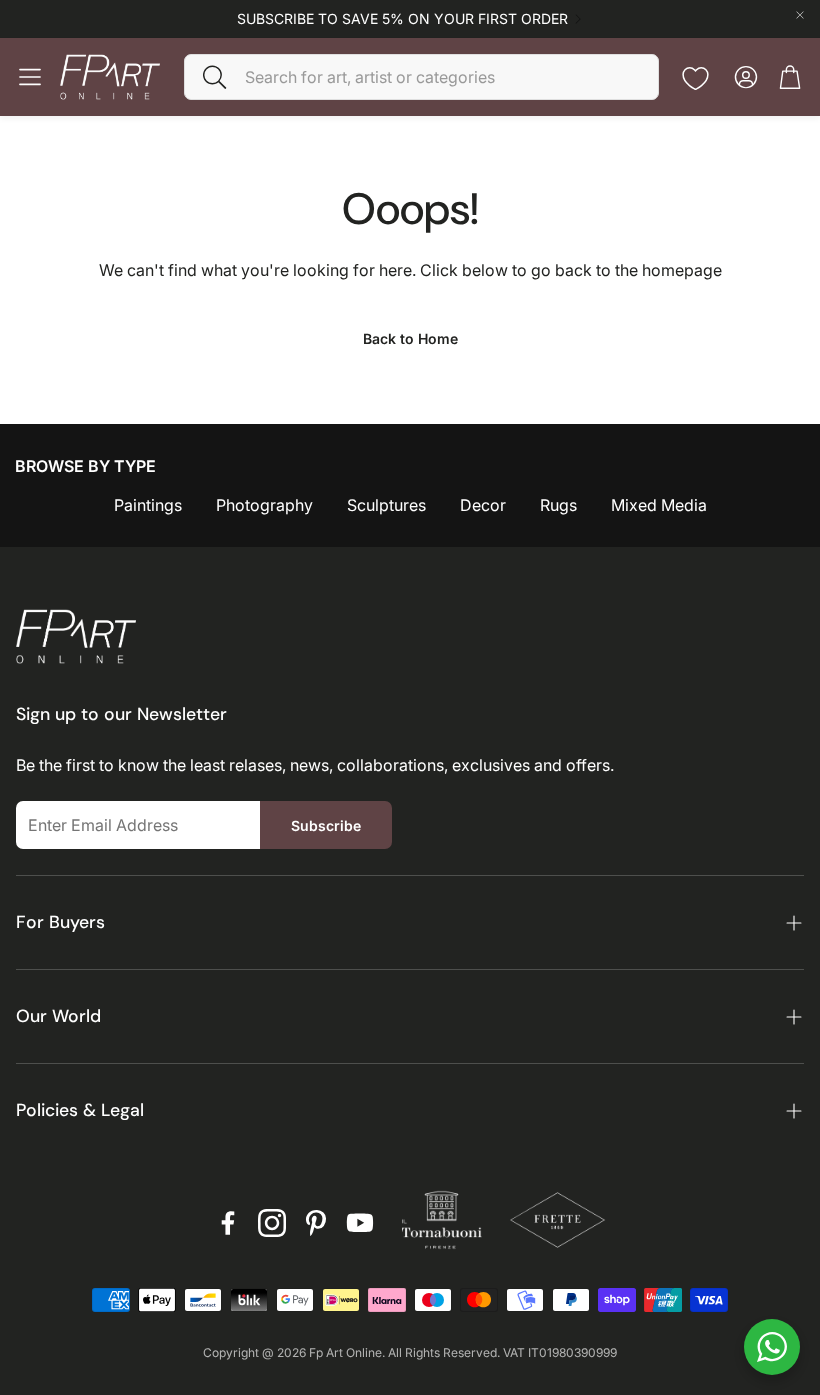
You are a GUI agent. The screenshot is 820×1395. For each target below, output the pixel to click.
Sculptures (386, 505)
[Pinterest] (316, 1223)
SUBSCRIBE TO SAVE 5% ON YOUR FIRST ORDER (402, 19)
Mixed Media (659, 505)
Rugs (558, 505)
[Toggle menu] (30, 77)
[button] (421, 77)
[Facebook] (228, 1223)
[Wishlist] (695, 78)
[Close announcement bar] (800, 15)
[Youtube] (360, 1223)
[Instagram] (272, 1223)
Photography (264, 505)
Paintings (148, 505)
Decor (483, 505)
